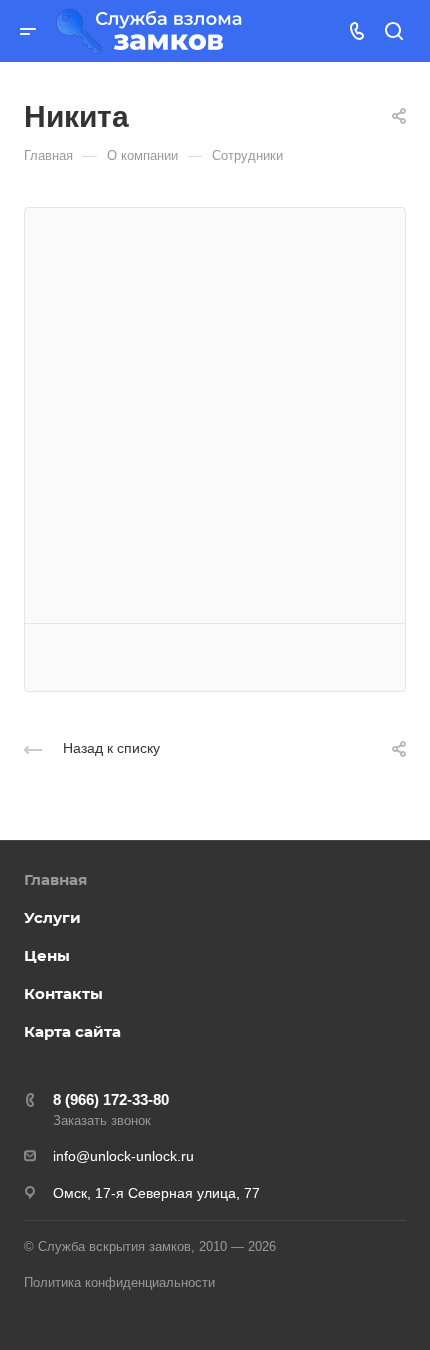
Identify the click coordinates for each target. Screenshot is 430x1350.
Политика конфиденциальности (119, 1282)
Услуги (52, 917)
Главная (55, 879)
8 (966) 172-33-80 (111, 1099)
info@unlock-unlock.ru (123, 1156)
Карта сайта (72, 1031)
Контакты (63, 993)
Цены (47, 955)
